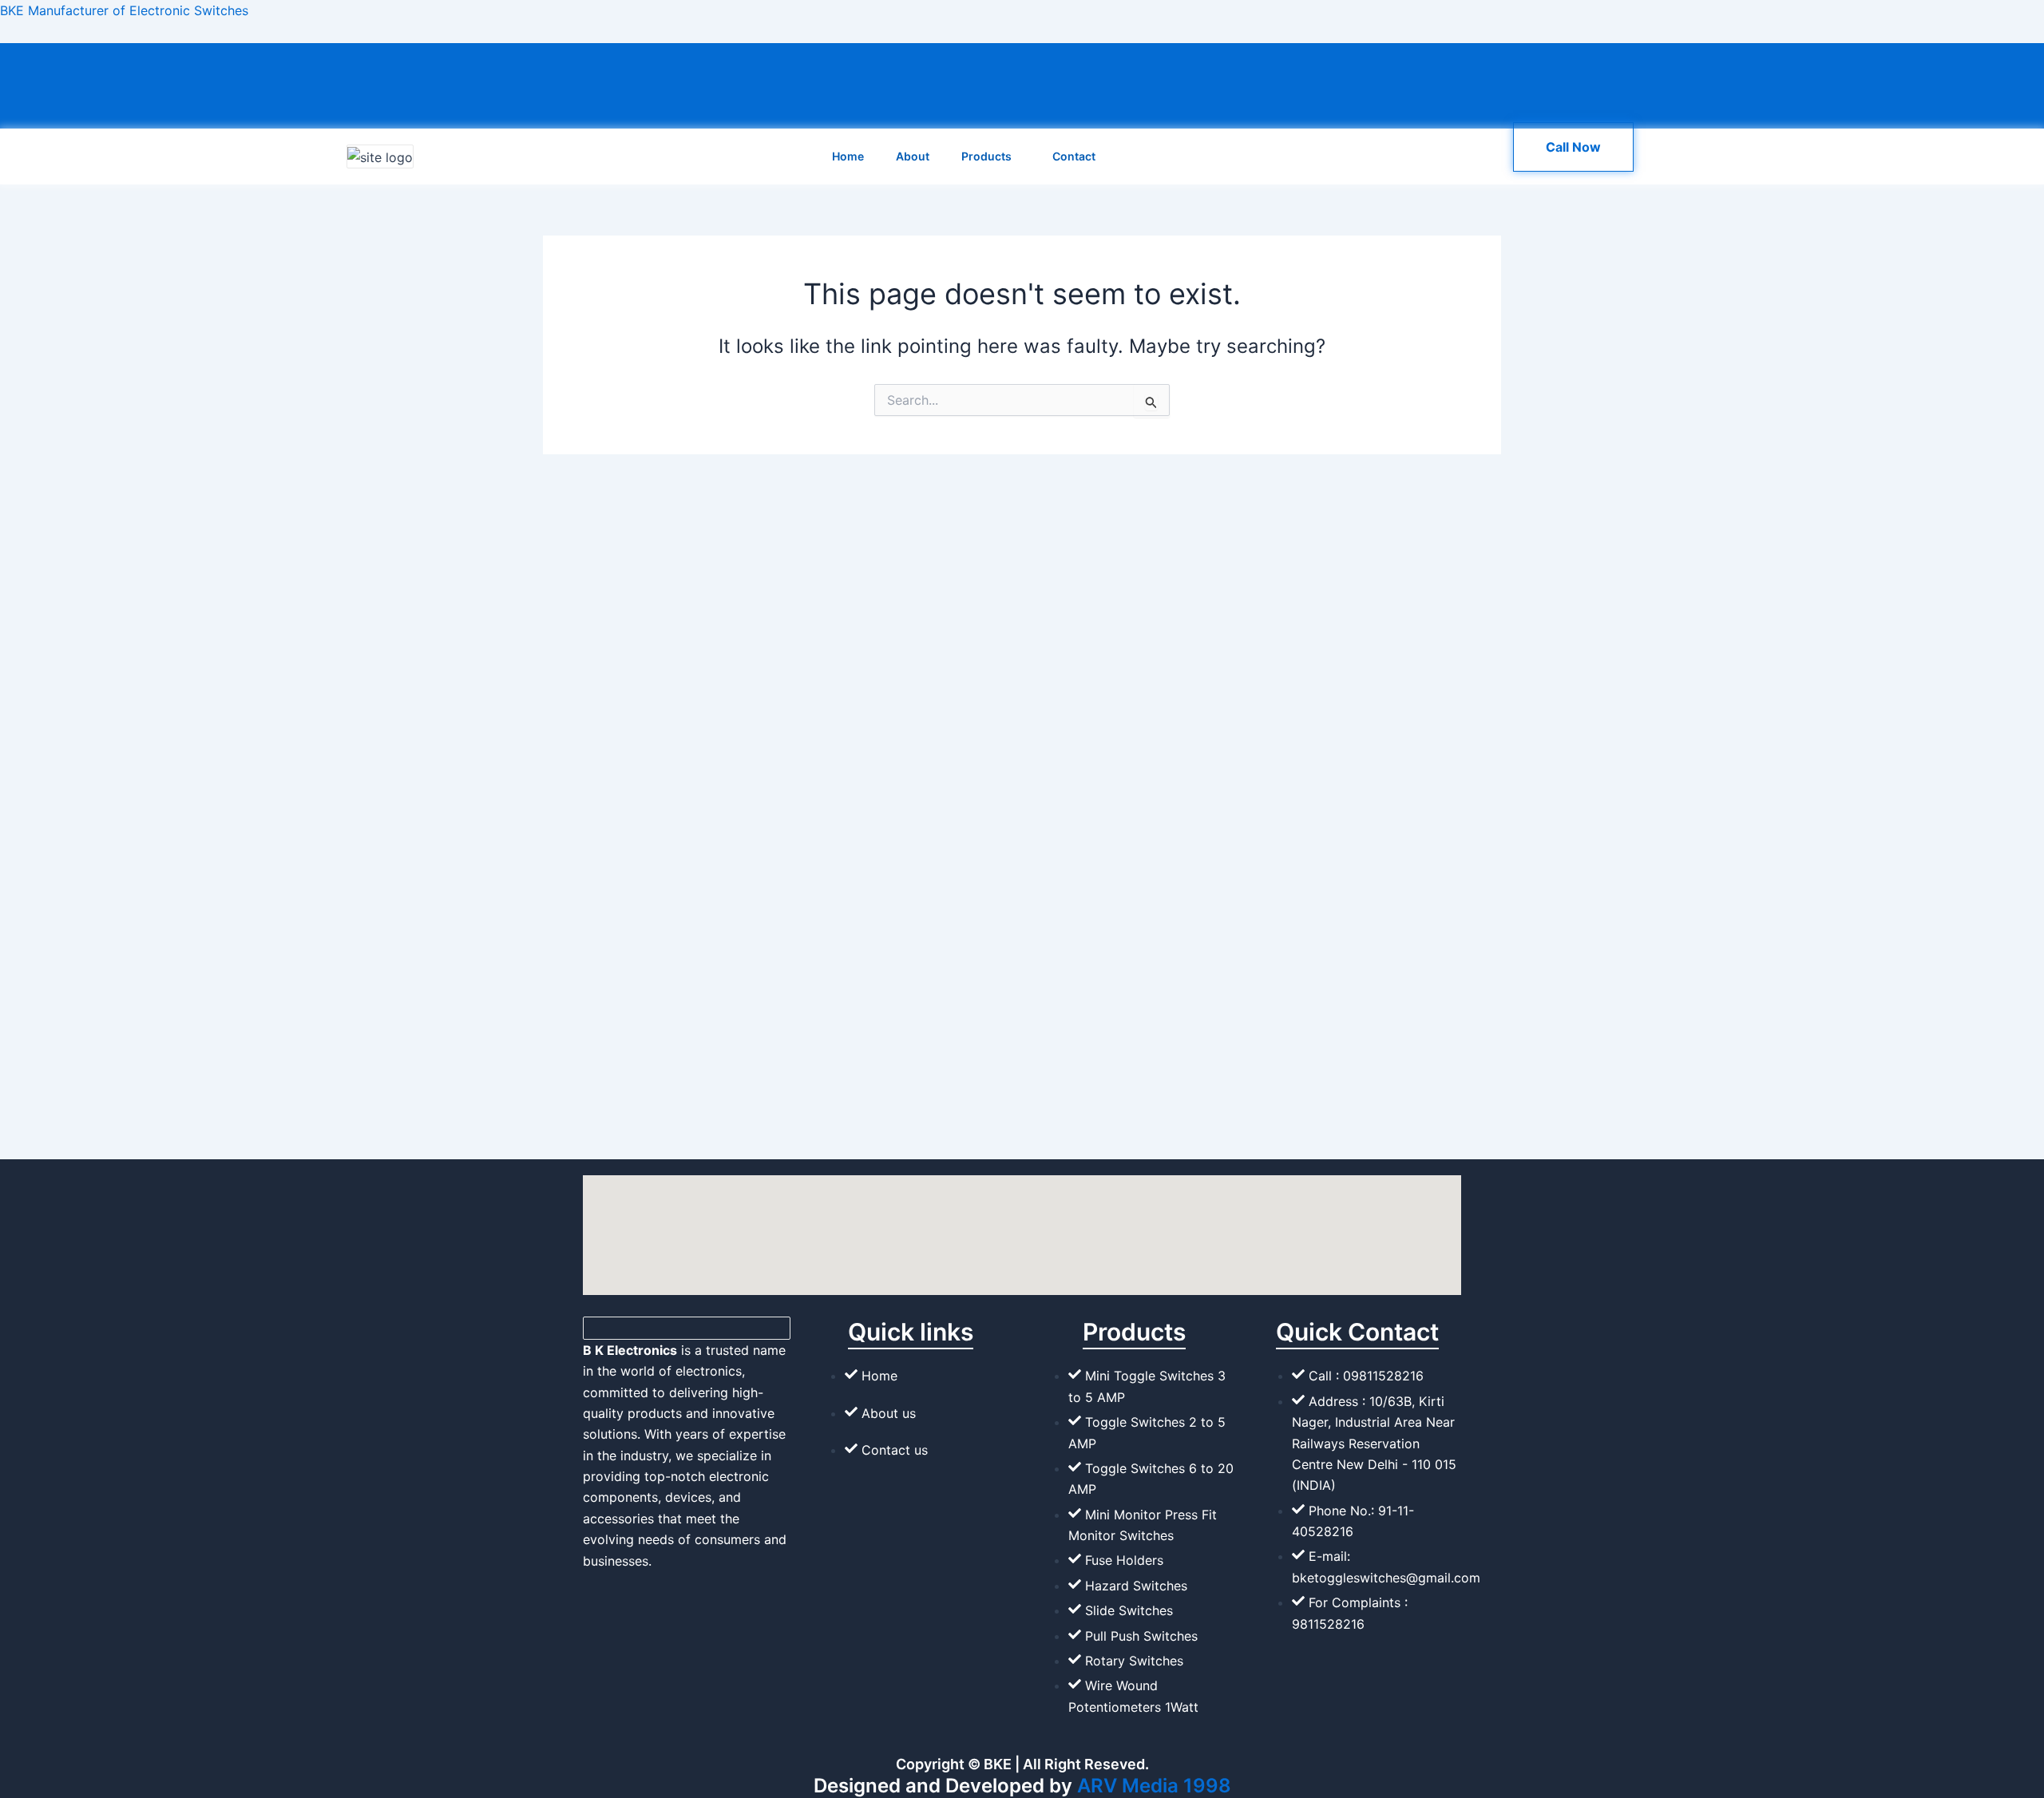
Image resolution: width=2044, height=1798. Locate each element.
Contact (1074, 156)
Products (986, 156)
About (913, 156)
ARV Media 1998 (1154, 1786)
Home (848, 156)
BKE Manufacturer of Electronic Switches (124, 10)
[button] (1018, 156)
